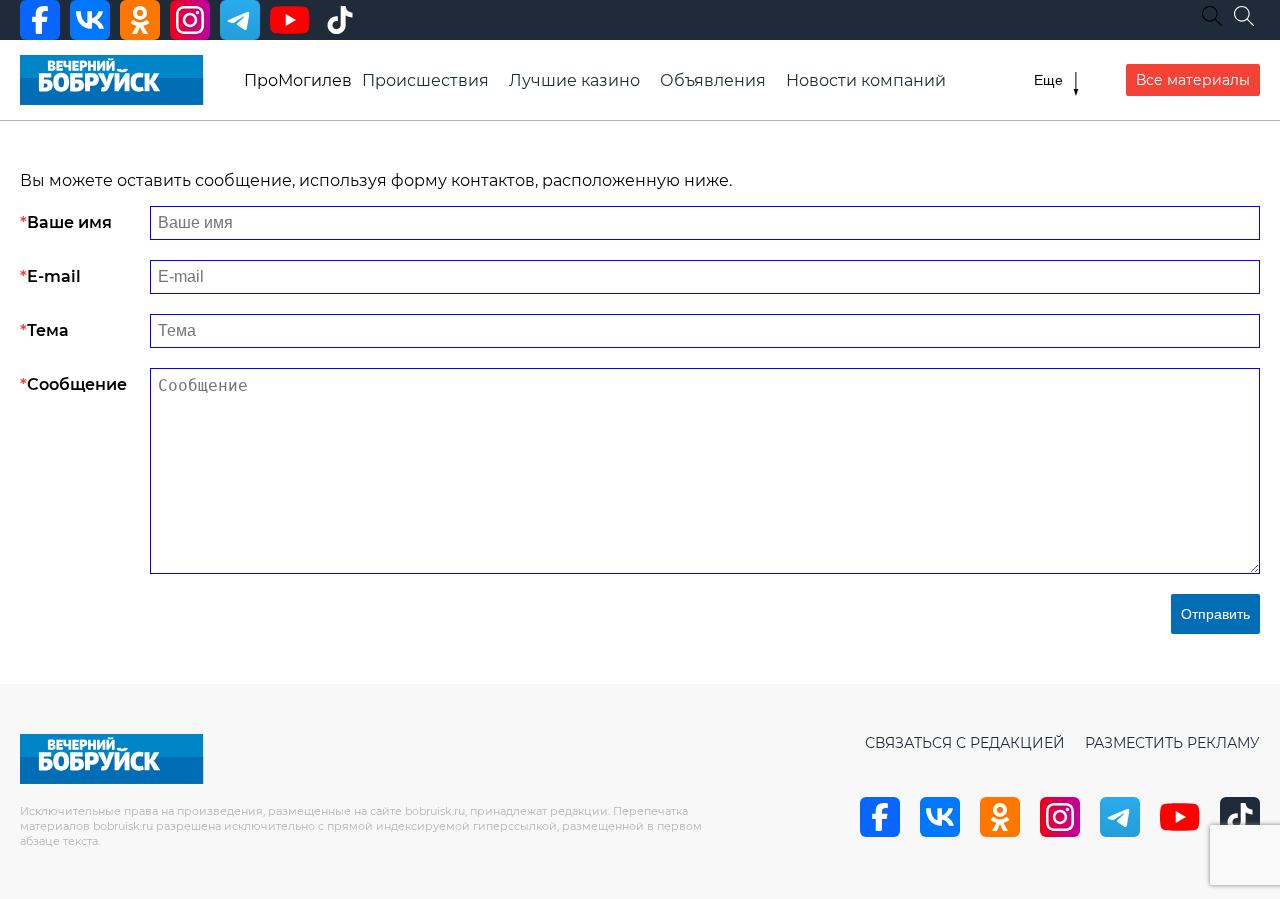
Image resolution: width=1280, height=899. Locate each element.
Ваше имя (69, 222)
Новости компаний (866, 80)
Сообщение (77, 384)
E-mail (54, 276)
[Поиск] (1244, 16)
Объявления (713, 80)
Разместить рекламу (1172, 743)
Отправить (1215, 614)
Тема (48, 330)
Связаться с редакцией (965, 743)
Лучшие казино (574, 80)
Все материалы (1193, 80)
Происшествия (425, 80)
